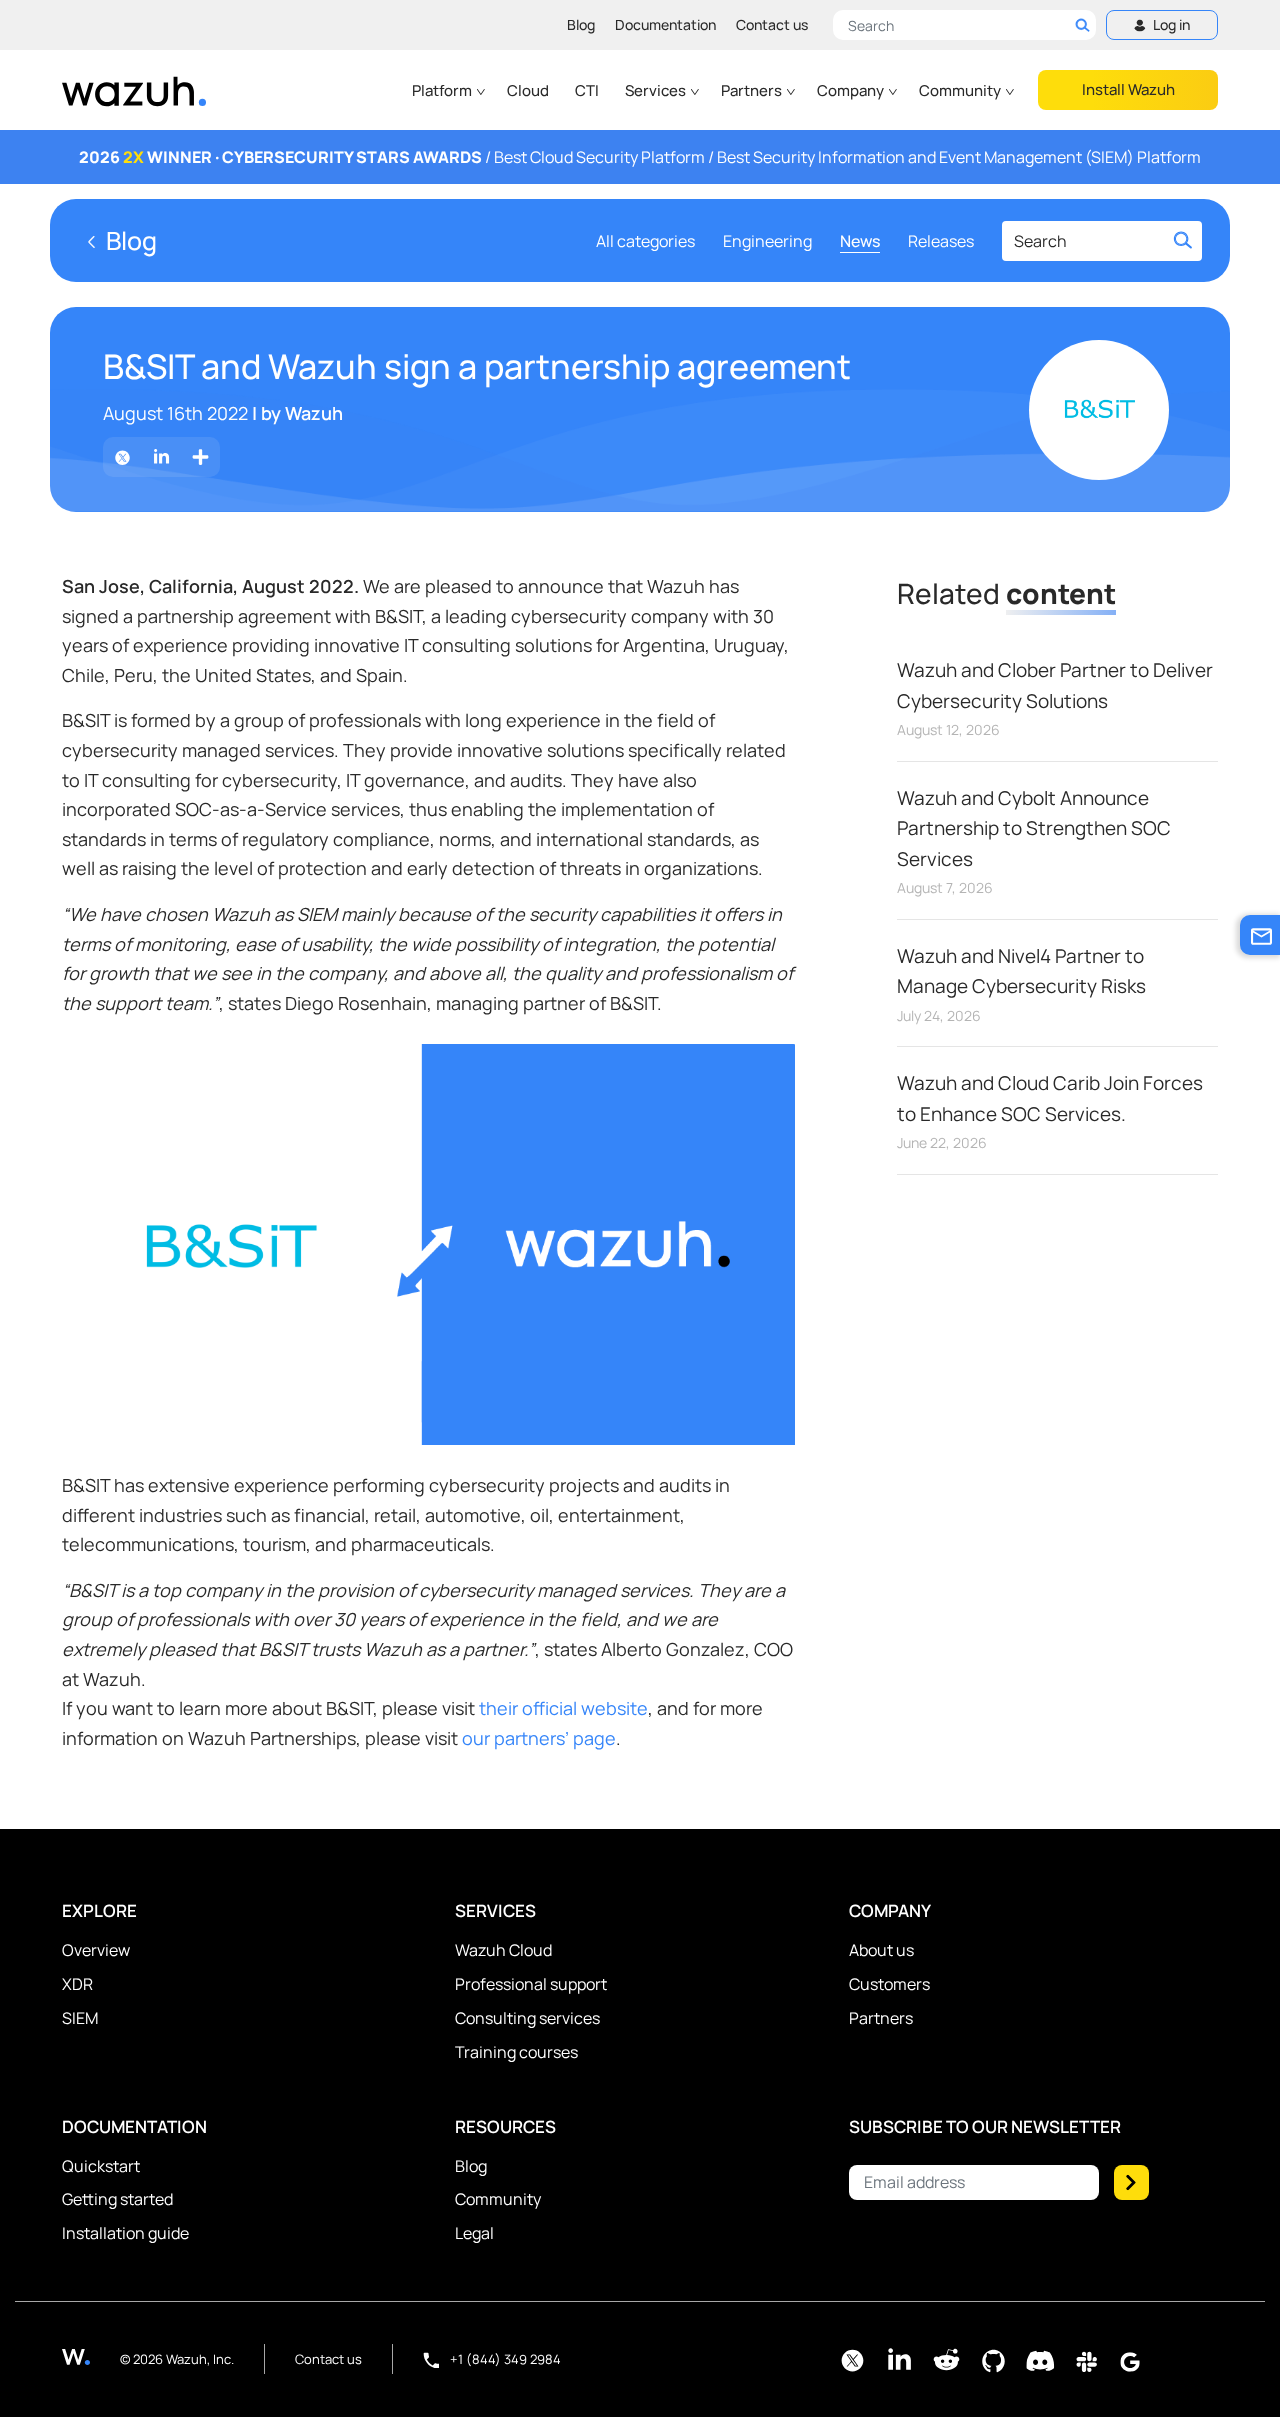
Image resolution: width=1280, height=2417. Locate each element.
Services (657, 90)
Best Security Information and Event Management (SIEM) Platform (959, 157)
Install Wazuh (1128, 89)
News (860, 241)
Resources (505, 2126)
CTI (587, 90)
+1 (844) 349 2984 (504, 2359)
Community (961, 90)
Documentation (665, 24)
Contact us (772, 24)
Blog (581, 24)
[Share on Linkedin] (161, 457)
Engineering (767, 241)
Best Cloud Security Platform (599, 157)
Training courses (516, 2052)
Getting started (117, 2199)
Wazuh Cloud (503, 1950)
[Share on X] (122, 457)
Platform (443, 90)
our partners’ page (539, 1738)
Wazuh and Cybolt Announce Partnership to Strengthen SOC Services (1034, 828)
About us (881, 1950)
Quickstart (101, 2166)
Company (852, 90)
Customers (889, 1984)
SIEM (80, 2018)
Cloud (528, 90)
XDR (77, 1984)
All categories (645, 241)
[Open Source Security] (91, 2356)
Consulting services (527, 2018)
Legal (474, 2233)
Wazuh (314, 413)
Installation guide (125, 2233)
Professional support (531, 1984)
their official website (563, 1708)
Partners (753, 90)
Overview (96, 1950)
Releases (941, 241)
